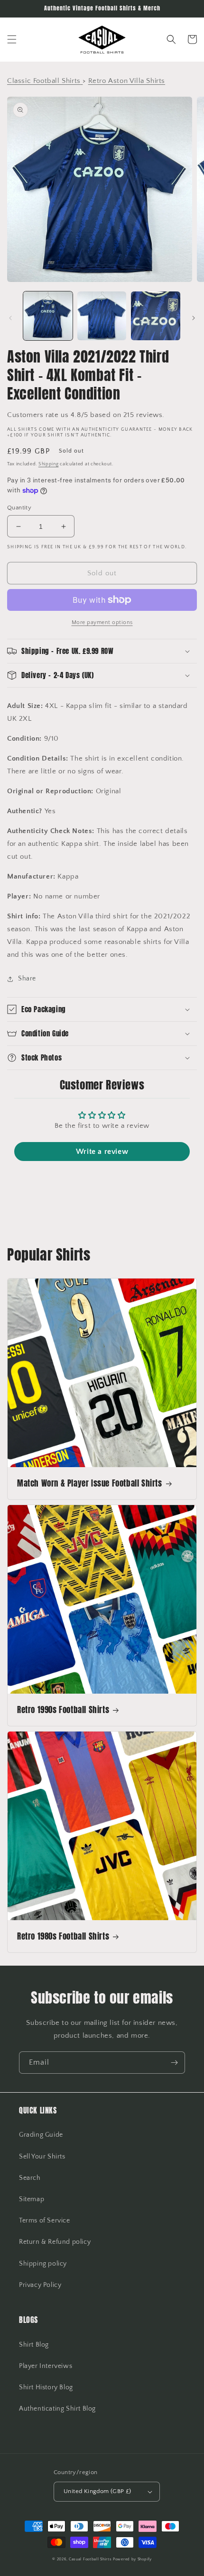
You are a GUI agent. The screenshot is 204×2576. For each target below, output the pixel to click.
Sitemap (32, 2199)
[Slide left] (10, 318)
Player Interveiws (46, 2366)
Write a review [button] (102, 1152)
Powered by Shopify (132, 2559)
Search (30, 2178)
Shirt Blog (34, 2345)
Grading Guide (41, 2135)
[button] (12, 39)
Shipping (49, 464)
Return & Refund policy (55, 2242)
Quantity (19, 508)
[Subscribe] (174, 2063)
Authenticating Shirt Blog (57, 2409)
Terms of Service (45, 2221)
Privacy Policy (40, 2285)
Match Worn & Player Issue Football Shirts (90, 1483)
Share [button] (27, 979)
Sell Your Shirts (42, 2157)
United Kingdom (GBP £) (97, 2491)
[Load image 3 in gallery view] (156, 316)
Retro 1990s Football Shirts (63, 1710)
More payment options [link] (102, 622)
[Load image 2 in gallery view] (102, 316)
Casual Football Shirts (91, 2559)
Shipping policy (43, 2264)
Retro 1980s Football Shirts (63, 1936)
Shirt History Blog (46, 2387)
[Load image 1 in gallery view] (48, 316)
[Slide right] (194, 318)
